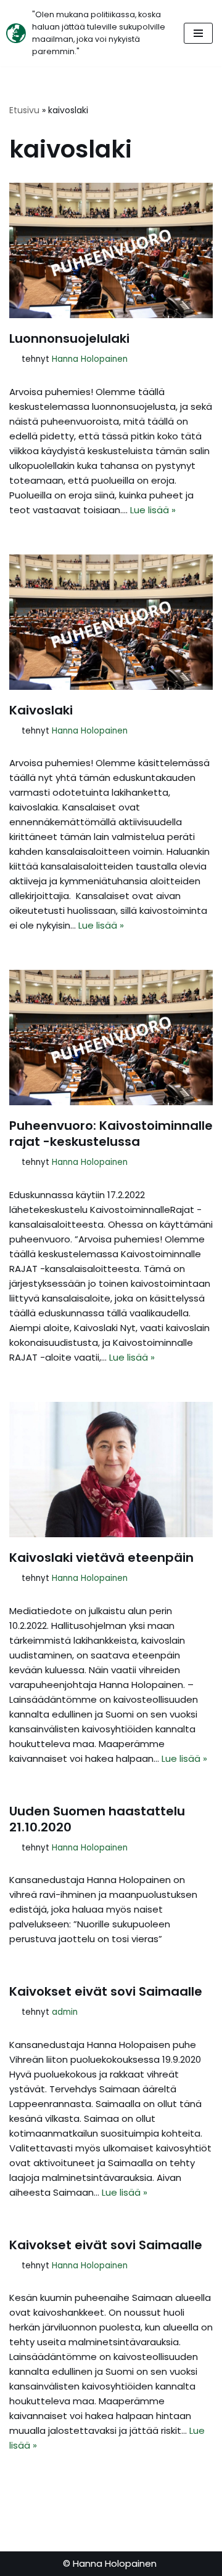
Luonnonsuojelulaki (69, 338)
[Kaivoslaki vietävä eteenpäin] (111, 1470)
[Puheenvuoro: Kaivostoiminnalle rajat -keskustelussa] (111, 1038)
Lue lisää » (153, 510)
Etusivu (24, 110)
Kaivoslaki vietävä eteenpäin (101, 1558)
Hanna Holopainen (90, 359)
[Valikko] (198, 33)
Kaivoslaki (41, 710)
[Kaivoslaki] (111, 622)
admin (65, 2012)
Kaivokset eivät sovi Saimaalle (106, 1991)
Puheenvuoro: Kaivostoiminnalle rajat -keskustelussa (111, 1134)
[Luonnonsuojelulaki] (111, 250)
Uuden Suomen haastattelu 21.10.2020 (97, 1819)
